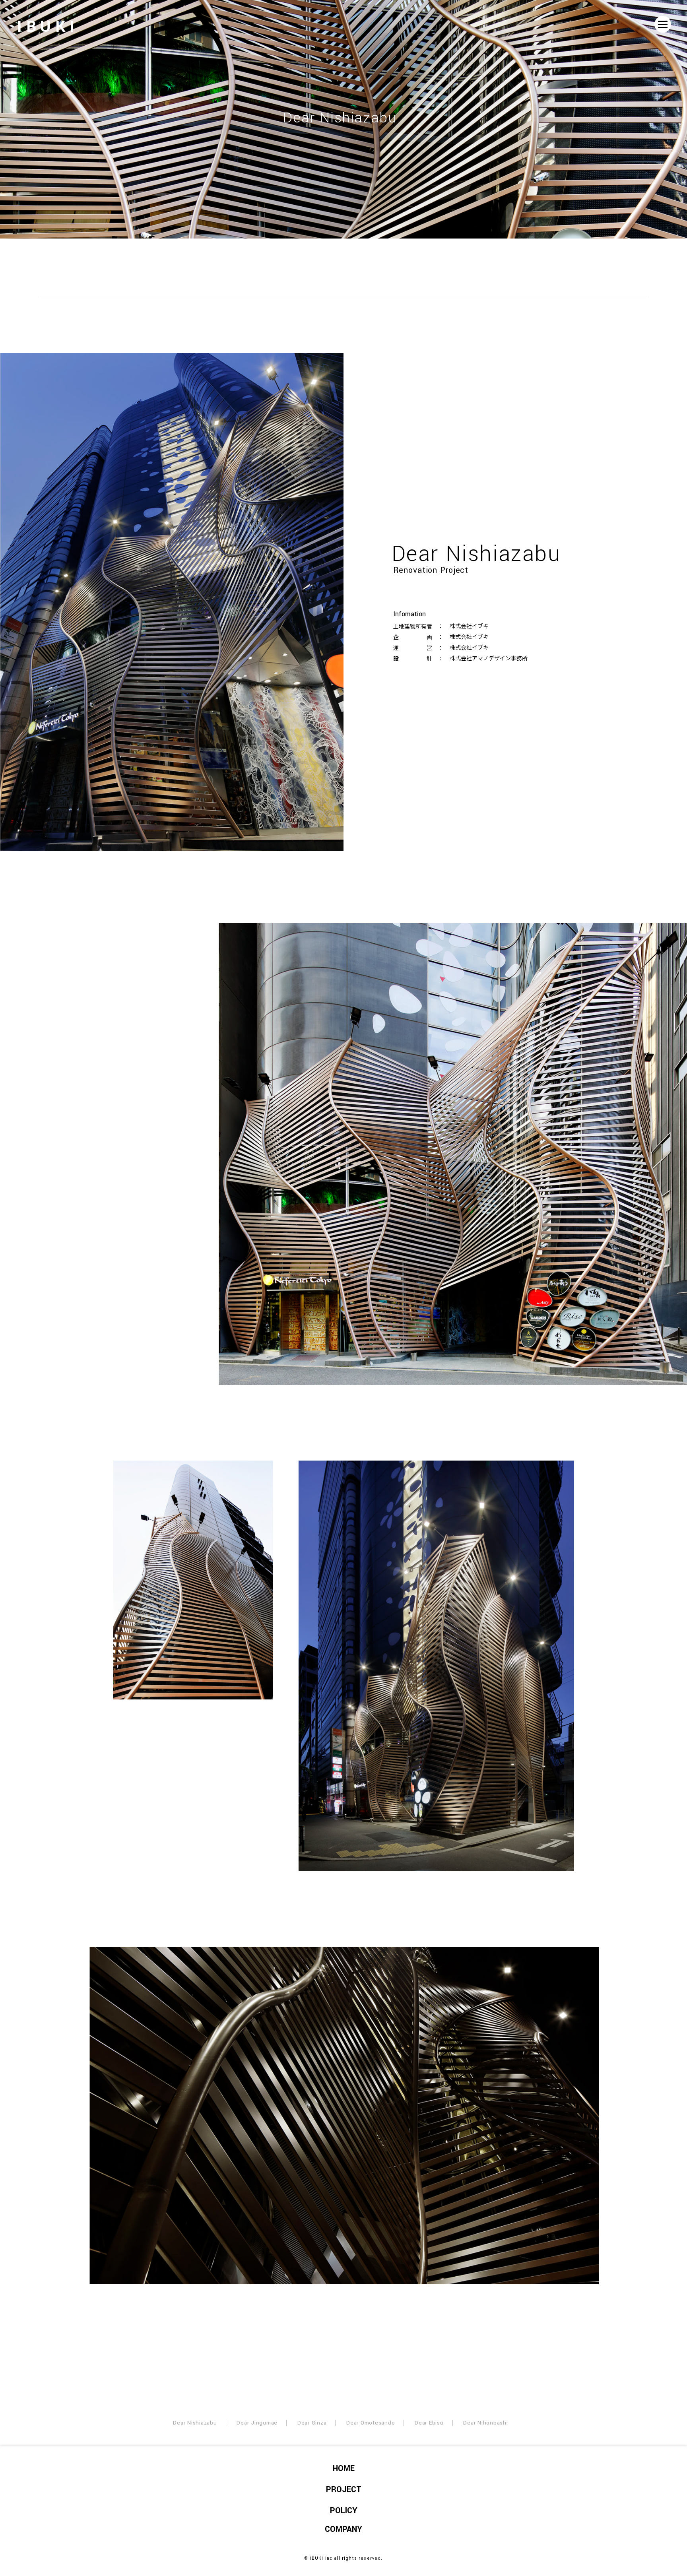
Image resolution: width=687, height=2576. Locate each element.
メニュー (663, 24)
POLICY (344, 2511)
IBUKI (48, 26)
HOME (344, 2468)
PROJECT (344, 2490)
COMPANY (343, 2529)
